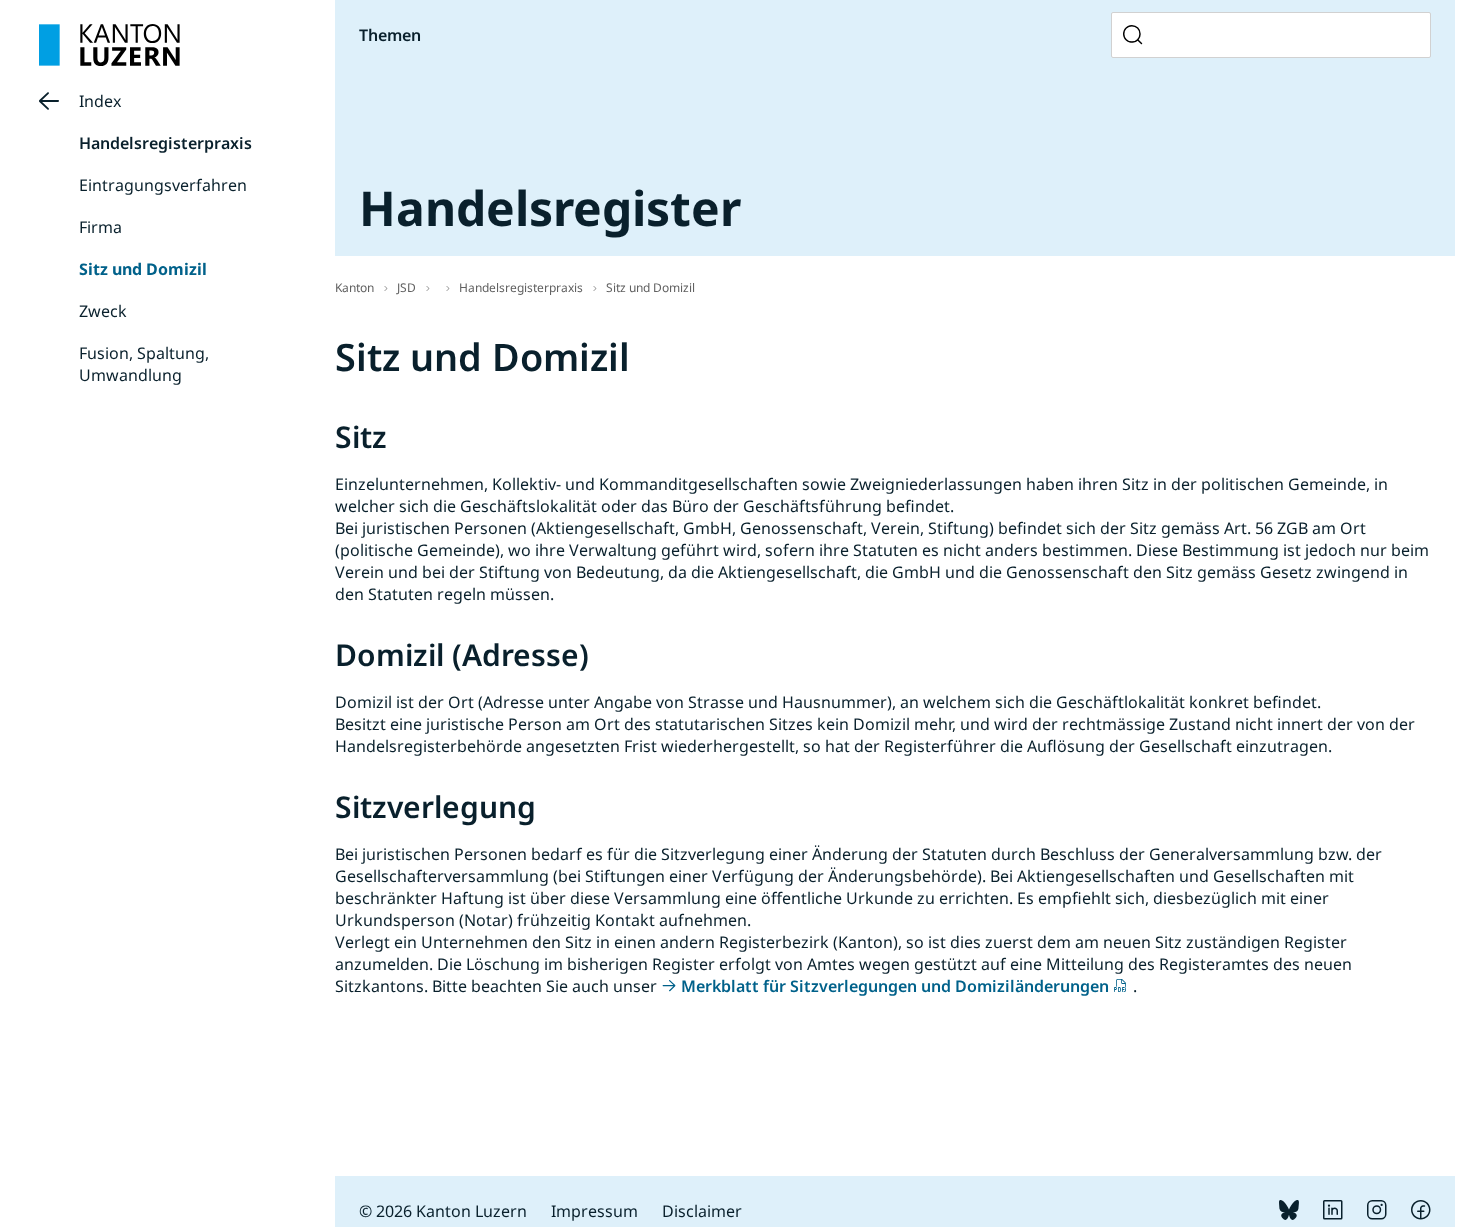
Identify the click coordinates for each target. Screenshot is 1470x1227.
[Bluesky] (1289, 1214)
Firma (100, 227)
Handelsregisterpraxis (165, 143)
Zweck (103, 311)
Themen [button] (390, 35)
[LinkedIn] (1333, 1214)
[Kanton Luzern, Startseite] (109, 45)
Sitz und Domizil (143, 269)
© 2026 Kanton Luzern (443, 1211)
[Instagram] (1377, 1214)
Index (100, 101)
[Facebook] (1421, 1214)
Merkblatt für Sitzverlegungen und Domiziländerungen (895, 986)
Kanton (354, 287)
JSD (406, 287)
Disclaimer (702, 1211)
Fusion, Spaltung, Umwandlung (144, 364)
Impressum (594, 1211)
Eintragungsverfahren (163, 185)
